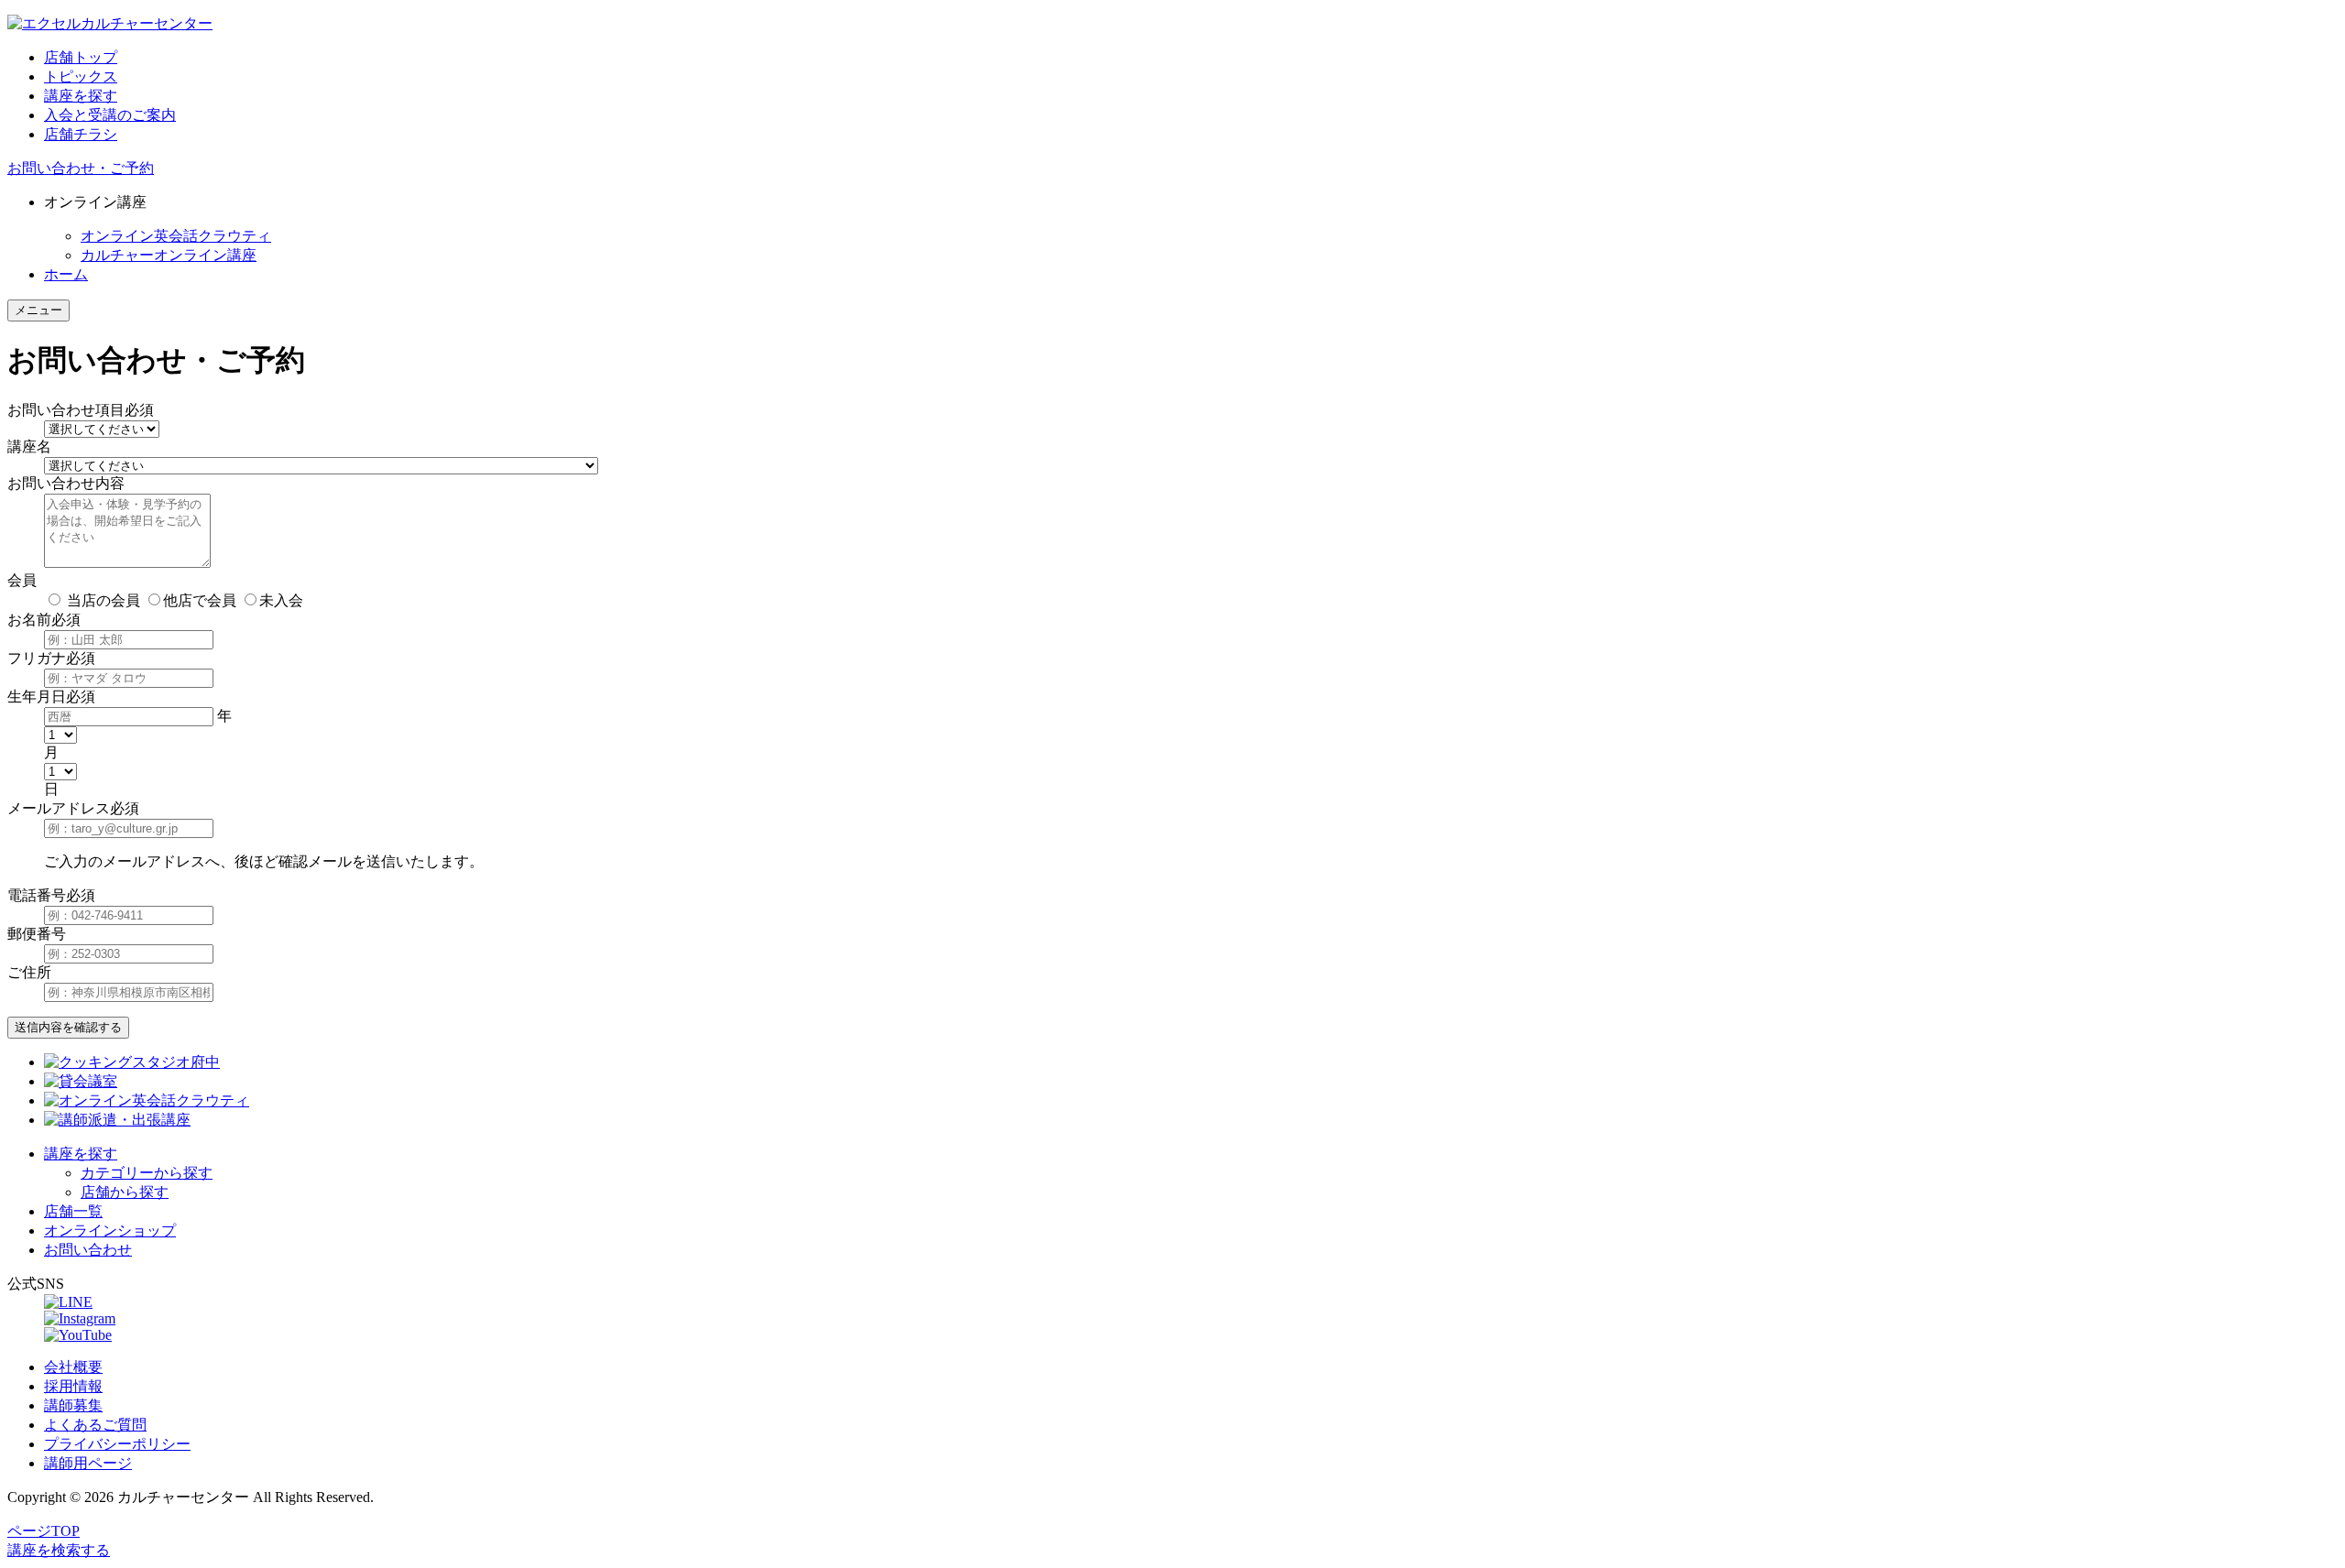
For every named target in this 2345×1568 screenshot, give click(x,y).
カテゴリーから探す (147, 1173)
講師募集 (73, 1405)
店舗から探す (125, 1192)
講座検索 (59, 1550)
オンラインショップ (110, 1230)
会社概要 (73, 1367)
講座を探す (81, 96)
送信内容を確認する (68, 1027)
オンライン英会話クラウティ (176, 236)
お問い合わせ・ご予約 (81, 168)
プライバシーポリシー (117, 1444)
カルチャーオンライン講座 (169, 255)
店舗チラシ (81, 134)
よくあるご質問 (95, 1425)
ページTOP (44, 1531)
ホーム (66, 274)
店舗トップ (81, 57)
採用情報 (73, 1386)
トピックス (81, 76)
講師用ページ (88, 1463)
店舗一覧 (73, 1211)
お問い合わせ (88, 1250)
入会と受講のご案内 (110, 115)
